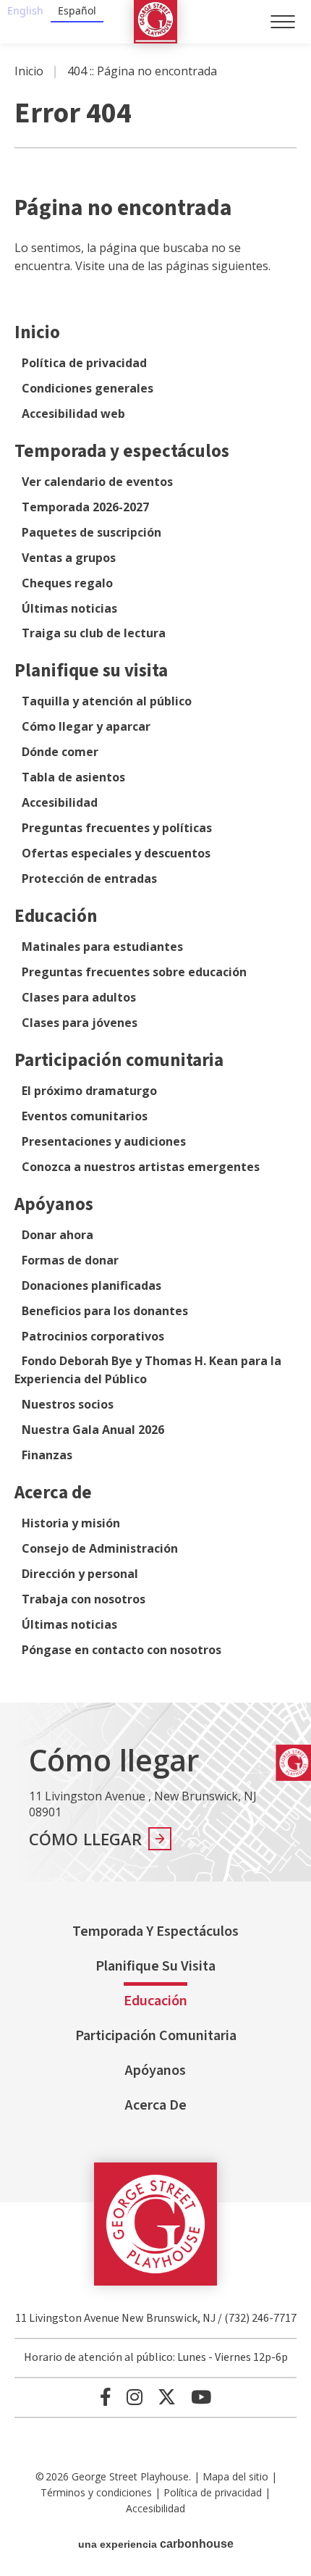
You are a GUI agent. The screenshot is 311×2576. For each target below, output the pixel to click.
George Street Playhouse (155, 22)
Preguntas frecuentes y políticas (117, 828)
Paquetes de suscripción (91, 532)
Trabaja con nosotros (84, 1599)
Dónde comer (60, 752)
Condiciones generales (88, 388)
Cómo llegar (86, 1839)
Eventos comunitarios (85, 1116)
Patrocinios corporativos (93, 1336)
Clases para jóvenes (80, 1023)
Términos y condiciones (96, 2492)
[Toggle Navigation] (283, 22)
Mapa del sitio (235, 2476)
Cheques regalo (67, 583)
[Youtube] (201, 2397)
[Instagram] (135, 2397)
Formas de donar (70, 1260)
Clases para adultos (79, 997)
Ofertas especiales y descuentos (116, 853)
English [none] (25, 11)
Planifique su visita (91, 671)
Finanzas (47, 1455)
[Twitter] (167, 2397)
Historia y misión (71, 1523)
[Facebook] (106, 2397)
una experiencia (156, 2544)
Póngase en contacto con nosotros (122, 1650)
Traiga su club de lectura (94, 633)
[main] (155, 873)
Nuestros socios (68, 1404)
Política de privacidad (84, 363)
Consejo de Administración (100, 1548)
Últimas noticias (69, 608)
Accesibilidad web (73, 414)
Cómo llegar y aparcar (86, 726)
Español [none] (77, 11)
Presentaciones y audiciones (104, 1141)
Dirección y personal (80, 1574)
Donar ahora (57, 1235)
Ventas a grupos (69, 558)
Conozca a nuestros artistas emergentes (141, 1167)
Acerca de (53, 1493)
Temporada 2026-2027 (85, 507)
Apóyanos (54, 1204)
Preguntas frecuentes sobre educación (134, 972)
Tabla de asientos (73, 777)
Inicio (29, 71)
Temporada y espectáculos (122, 451)
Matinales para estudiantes (102, 947)
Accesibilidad (60, 802)
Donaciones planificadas (91, 1285)
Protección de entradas (89, 878)
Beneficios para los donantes (105, 1311)
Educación (56, 916)
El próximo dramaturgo (89, 1091)
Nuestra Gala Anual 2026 (93, 1430)
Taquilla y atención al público (107, 701)
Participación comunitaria (119, 1060)
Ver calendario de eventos (97, 482)
